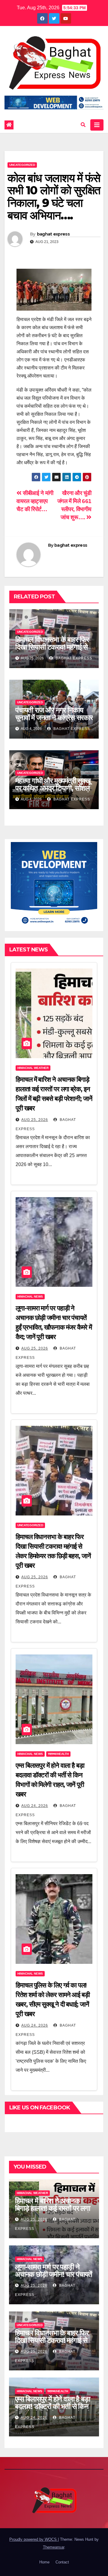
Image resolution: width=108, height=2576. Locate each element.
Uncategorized (22, 165)
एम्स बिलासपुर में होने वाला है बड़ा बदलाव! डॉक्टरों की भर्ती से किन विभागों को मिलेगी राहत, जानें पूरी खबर (52, 2410)
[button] (83, 125)
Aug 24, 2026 (35, 1806)
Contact (62, 2562)
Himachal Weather (33, 1068)
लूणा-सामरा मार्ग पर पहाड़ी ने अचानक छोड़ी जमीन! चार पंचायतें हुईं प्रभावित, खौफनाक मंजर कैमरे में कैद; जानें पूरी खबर (54, 2278)
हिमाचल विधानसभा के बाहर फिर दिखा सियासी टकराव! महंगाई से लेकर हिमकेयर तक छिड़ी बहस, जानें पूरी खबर (52, 651)
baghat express (53, 234)
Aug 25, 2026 (35, 1120)
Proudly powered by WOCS (34, 2539)
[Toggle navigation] (97, 125)
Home (44, 2562)
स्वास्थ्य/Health (58, 1754)
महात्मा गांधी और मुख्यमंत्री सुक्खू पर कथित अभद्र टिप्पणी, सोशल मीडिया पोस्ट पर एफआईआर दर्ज (53, 788)
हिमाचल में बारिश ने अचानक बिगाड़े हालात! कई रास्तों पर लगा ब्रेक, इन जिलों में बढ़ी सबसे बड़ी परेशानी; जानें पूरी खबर (52, 2212)
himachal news (30, 1297)
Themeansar (54, 2547)
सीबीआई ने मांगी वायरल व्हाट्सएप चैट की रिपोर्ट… (35, 501)
